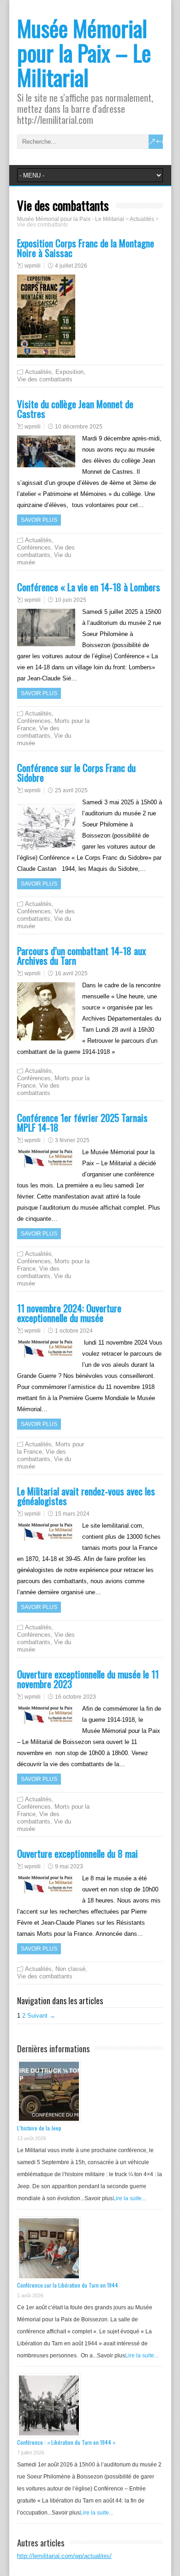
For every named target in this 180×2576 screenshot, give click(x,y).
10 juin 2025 (71, 600)
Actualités (38, 372)
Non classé (70, 1969)
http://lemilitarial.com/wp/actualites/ (64, 2556)
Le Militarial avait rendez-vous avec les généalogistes (86, 1496)
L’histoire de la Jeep (39, 2128)
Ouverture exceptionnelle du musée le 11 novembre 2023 (88, 1679)
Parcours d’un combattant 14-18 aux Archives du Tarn (81, 955)
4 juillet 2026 (71, 266)
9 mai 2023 (69, 1866)
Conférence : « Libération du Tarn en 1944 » (66, 2442)
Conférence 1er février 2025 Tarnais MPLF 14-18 (82, 1122)
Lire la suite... (129, 2198)
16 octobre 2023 (75, 1697)
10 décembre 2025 (79, 427)
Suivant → (41, 2016)
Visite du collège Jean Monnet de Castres (75, 409)
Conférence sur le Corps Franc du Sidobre (76, 772)
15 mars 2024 (72, 1514)
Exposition (69, 372)
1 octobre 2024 (74, 1331)
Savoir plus (39, 520)
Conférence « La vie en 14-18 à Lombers (89, 587)
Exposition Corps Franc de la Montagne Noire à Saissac (86, 248)
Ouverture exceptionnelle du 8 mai (78, 1853)
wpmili (33, 266)
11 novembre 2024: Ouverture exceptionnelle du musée (69, 1313)
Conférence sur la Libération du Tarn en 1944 (68, 2285)
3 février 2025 (72, 1140)
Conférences (34, 548)
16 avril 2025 (71, 973)
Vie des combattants (45, 379)
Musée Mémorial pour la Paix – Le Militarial (84, 52)
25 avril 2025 (71, 790)
